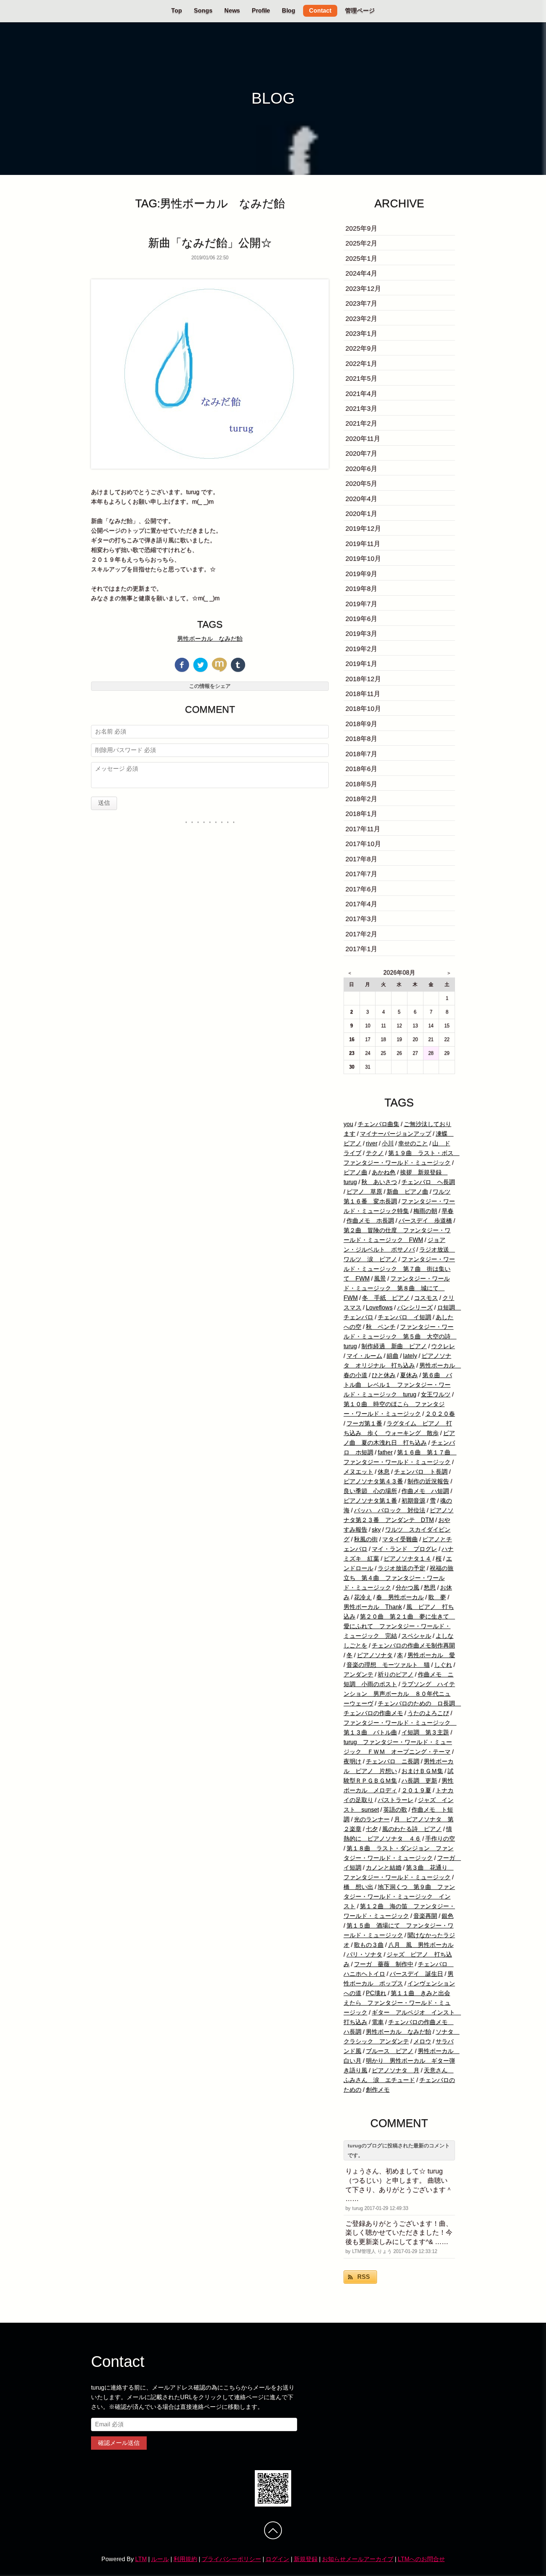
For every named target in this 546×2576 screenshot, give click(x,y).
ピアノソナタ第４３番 (373, 1481)
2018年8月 (361, 739)
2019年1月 (361, 664)
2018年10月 (363, 709)
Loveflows (379, 1307)
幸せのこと (413, 1143)
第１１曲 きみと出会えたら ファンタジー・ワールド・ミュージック (397, 2003)
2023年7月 (361, 303)
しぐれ (443, 1665)
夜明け (352, 1761)
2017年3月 (361, 919)
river (372, 1143)
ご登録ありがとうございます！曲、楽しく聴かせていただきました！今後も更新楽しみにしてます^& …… (399, 2233)
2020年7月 (361, 453)
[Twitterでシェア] (201, 665)
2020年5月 (361, 484)
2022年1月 (361, 364)
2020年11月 (363, 439)
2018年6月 (361, 769)
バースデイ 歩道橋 (425, 1221)
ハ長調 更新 (419, 1781)
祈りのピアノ (396, 1674)
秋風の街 (366, 1539)
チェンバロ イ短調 (404, 1317)
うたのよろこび (428, 1713)
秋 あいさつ (379, 1182)
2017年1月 (361, 949)
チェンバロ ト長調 (421, 1472)
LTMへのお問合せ (421, 2559)
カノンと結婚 (384, 1868)
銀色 (448, 1916)
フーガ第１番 (364, 1423)
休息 (384, 1472)
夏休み (409, 1375)
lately (410, 1356)
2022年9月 (361, 348)
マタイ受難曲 (400, 1539)
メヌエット (358, 1472)
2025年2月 (361, 243)
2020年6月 (361, 469)
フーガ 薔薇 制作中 (384, 1964)
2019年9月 (361, 574)
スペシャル (416, 1636)
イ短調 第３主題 (425, 1732)
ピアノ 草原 (364, 1192)
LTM (141, 2559)
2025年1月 (361, 258)
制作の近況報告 (428, 1481)
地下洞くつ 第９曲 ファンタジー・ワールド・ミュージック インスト (399, 1897)
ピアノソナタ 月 (396, 2070)
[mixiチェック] (219, 665)
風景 (380, 1279)
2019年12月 (363, 528)
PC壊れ (376, 1993)
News (232, 11)
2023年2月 (361, 319)
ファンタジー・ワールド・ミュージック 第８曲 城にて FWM (397, 1288)
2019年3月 (361, 634)
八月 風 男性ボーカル (421, 1945)
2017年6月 (361, 889)
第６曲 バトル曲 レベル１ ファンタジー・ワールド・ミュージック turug (398, 1385)
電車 (378, 2022)
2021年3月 (361, 409)
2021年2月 (361, 423)
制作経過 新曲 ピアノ (394, 1346)
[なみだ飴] (210, 374)
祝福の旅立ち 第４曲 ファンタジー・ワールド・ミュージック (399, 1578)
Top (177, 11)
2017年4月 (361, 904)
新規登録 (306, 2559)
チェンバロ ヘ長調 (428, 1182)
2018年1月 (361, 814)
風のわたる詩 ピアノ (412, 1829)
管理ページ (360, 11)
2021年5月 (361, 378)
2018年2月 (361, 799)
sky (376, 1530)
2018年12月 (363, 679)
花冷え (363, 1597)
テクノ (375, 1153)
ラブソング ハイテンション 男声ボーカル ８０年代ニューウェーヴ (399, 1694)
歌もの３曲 (369, 1945)
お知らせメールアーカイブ (358, 2559)
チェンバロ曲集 (378, 1124)
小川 (388, 1143)
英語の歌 (395, 1810)
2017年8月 (361, 859)
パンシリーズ (415, 1307)
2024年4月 (361, 273)
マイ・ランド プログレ (404, 1549)
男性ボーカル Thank (373, 1607)
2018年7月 (361, 754)
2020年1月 (361, 514)
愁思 (430, 1588)
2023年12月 (363, 289)
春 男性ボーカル (400, 1597)
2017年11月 (363, 829)
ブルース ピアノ (390, 2051)
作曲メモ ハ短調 (425, 1491)
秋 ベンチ (381, 1327)
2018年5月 (361, 784)
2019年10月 (363, 559)
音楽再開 (425, 1916)
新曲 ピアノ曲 (407, 1192)
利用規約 (185, 2559)
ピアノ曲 (355, 1172)
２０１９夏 (416, 1790)
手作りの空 (440, 1839)
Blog (289, 11)
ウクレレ (443, 1346)
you (348, 1124)
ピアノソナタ (375, 1655)
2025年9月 (361, 228)
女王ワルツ (436, 1394)
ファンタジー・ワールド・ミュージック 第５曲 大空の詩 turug (400, 1336)
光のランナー (372, 1819)
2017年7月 (361, 874)
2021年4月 (361, 394)
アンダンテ (358, 1674)
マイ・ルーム (364, 1356)
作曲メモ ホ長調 (370, 1221)
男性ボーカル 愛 (431, 1655)
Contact (320, 11)
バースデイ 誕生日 (416, 1974)
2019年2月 (361, 649)
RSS (364, 2277)
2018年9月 (361, 724)
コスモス (426, 1298)
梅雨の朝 (425, 1211)
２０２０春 (440, 1414)
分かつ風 (407, 1588)
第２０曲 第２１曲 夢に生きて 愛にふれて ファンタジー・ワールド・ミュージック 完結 (399, 1626)
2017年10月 (363, 844)
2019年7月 (361, 604)
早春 (448, 1211)
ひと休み (384, 1375)
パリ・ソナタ (364, 1954)
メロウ (422, 2041)
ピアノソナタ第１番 (370, 1501)
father (385, 1452)
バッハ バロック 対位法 (390, 1510)
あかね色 (384, 1172)
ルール (160, 2559)
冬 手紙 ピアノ (386, 1298)
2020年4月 (361, 499)
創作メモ (378, 2090)
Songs (203, 11)
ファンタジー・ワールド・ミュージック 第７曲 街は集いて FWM (399, 1269)
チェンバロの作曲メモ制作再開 (413, 1645)
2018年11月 (363, 694)
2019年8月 (361, 589)
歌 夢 (437, 1597)
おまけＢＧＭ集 (422, 1771)
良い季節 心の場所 (370, 1491)
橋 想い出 (358, 1887)
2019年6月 (361, 619)
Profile (261, 11)
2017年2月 (361, 934)
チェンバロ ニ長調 (393, 1761)
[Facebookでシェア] (182, 665)
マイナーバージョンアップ (396, 1134)
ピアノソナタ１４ (407, 1559)
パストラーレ (396, 1800)
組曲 (393, 1356)
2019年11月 (363, 544)
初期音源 (413, 1501)
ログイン (277, 2559)
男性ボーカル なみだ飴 (210, 639)
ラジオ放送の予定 (402, 1568)
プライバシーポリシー (231, 2559)
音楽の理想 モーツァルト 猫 (388, 1665)
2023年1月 (361, 334)
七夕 (372, 1829)
